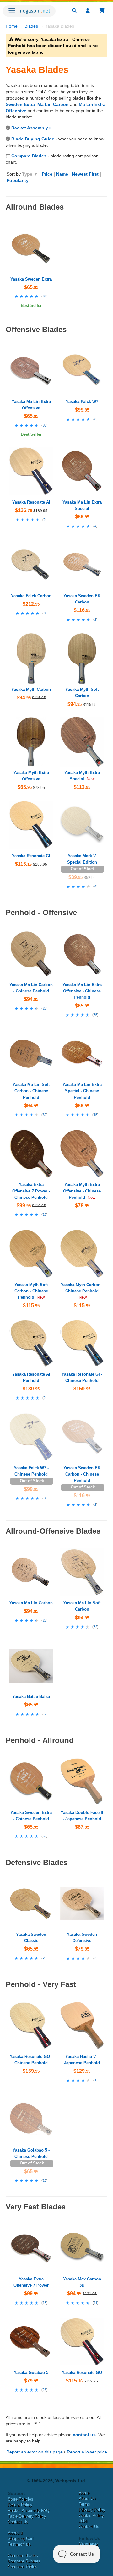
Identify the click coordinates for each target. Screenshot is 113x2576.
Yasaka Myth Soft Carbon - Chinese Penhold (31, 1291)
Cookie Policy (91, 2516)
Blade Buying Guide (33, 139)
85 (45, 425)
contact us (84, 2435)
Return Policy (20, 2505)
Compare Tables (23, 2567)
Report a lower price (87, 2452)
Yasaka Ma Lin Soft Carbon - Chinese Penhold (31, 1091)
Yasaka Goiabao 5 (31, 2373)
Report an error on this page (35, 2452)
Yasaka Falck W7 (82, 402)
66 (45, 296)
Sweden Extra (20, 104)
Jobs (83, 2521)
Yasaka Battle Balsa (31, 1697)
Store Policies (21, 2499)
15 (95, 1115)
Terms (84, 2504)
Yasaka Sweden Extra (31, 279)
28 (45, 1008)
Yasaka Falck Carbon (31, 596)
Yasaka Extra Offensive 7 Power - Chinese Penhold (31, 1191)
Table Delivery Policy (27, 2516)
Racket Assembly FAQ (29, 2511)
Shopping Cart (21, 2538)
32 (45, 1115)
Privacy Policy (92, 2510)
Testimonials (19, 2544)
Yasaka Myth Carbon (31, 689)
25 (45, 2180)
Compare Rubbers (24, 2561)
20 (45, 1958)
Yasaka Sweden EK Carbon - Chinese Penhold (82, 1474)
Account (15, 2533)
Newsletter (88, 2544)
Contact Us (18, 2522)
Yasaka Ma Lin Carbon (31, 1603)
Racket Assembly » (32, 128)
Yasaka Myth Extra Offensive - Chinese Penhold (82, 1191)
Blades (31, 26)
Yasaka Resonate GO (82, 2373)
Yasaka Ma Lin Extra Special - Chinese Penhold (82, 1091)
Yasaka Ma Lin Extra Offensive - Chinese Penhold (82, 991)
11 (96, 2303)
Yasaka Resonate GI (31, 856)
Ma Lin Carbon (53, 104)
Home (12, 26)
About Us (87, 2499)
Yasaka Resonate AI (31, 502)
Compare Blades (29, 156)
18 (45, 1214)
